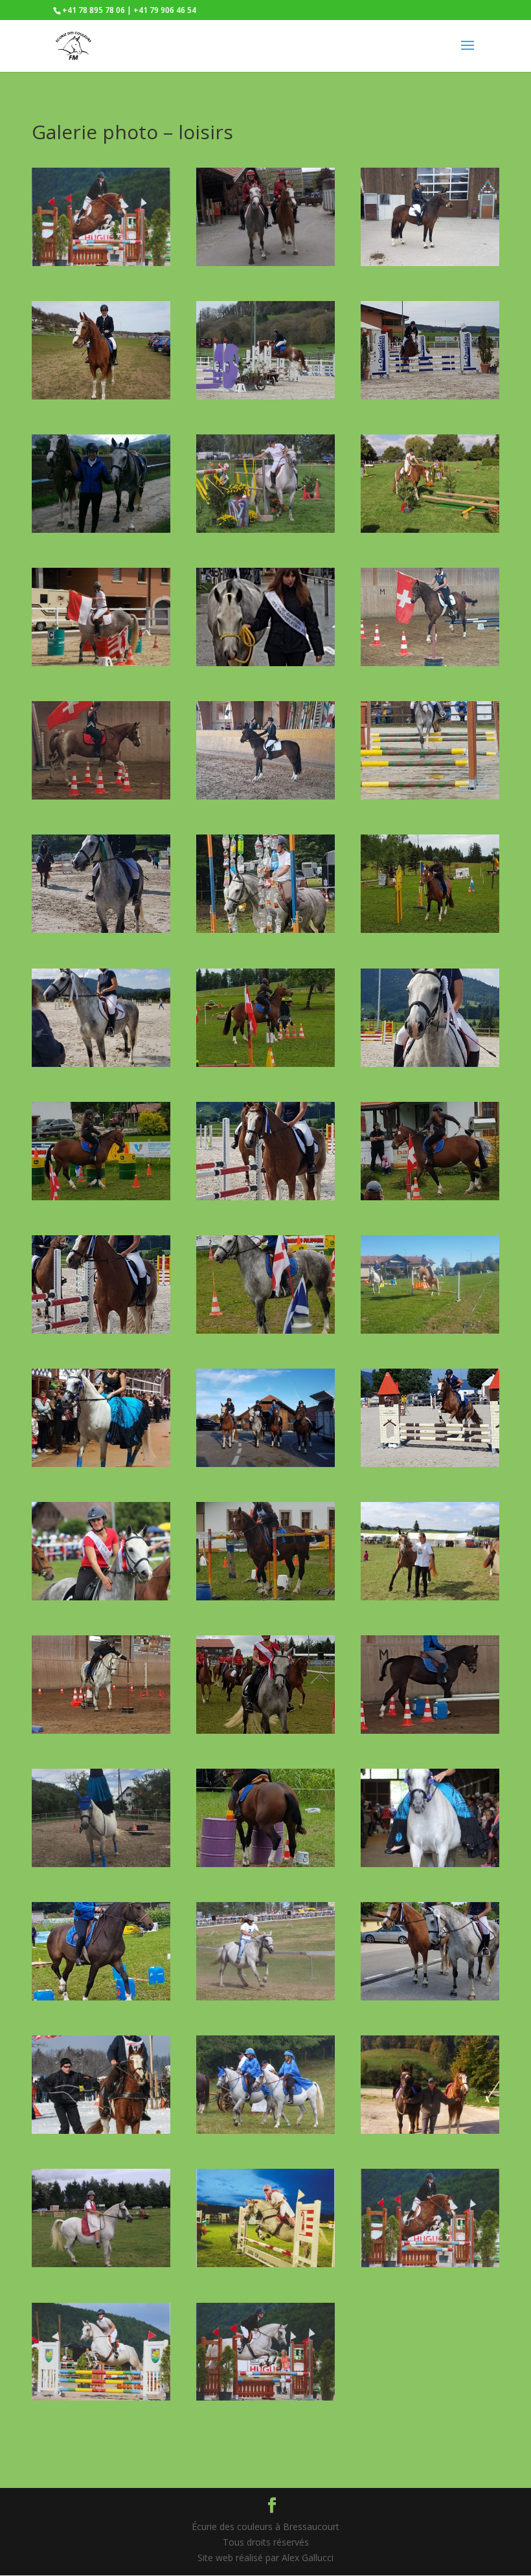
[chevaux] (265, 2130)
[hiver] (101, 2130)
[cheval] (101, 2264)
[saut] (430, 1330)
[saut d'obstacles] (265, 2264)
